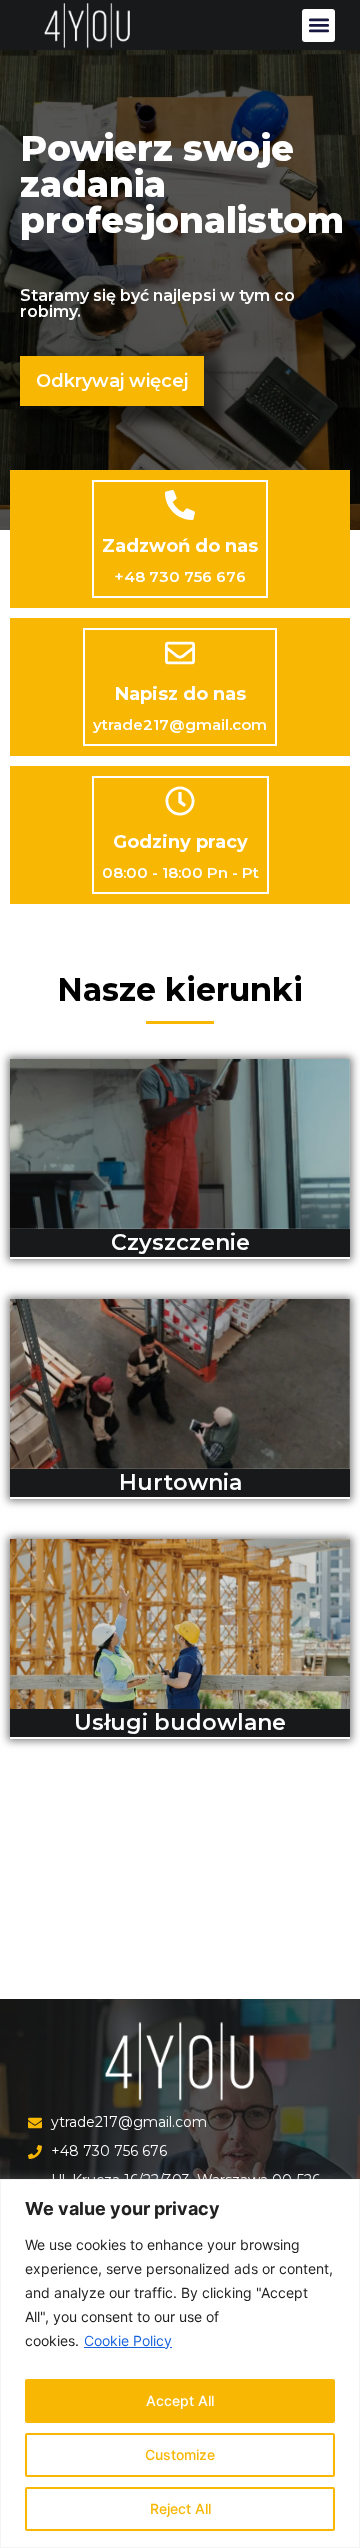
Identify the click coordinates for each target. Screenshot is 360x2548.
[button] (318, 25)
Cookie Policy (128, 2340)
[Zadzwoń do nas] (180, 505)
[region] (180, 2363)
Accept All (180, 2400)
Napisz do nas (180, 694)
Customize (180, 2454)
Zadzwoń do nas (180, 546)
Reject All (180, 2508)
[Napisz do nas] (180, 653)
